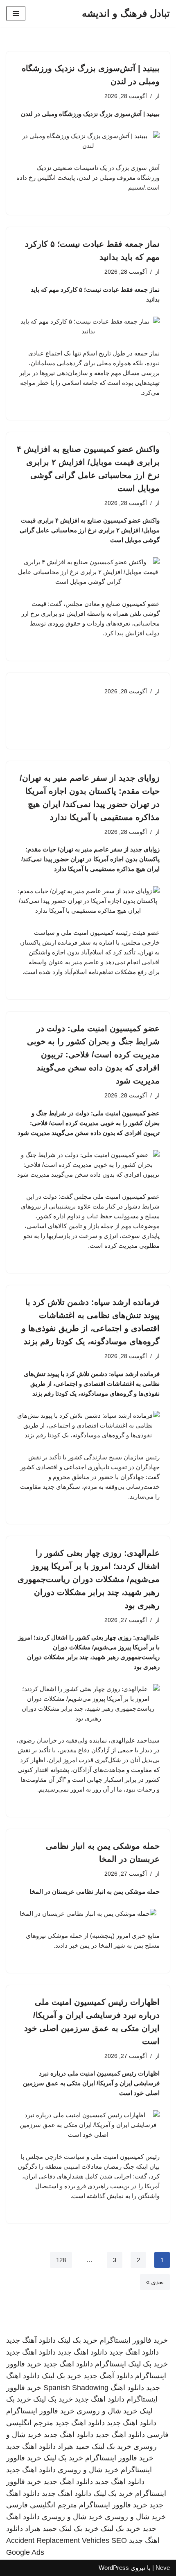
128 (61, 2260)
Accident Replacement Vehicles (58, 2540)
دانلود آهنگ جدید (31, 2340)
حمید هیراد (74, 2446)
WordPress (114, 2568)
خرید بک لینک (78, 2340)
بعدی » (155, 2282)
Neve (163, 2568)
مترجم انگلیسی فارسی (42, 2505)
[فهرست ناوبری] (16, 13)
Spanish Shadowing (76, 2388)
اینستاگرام (111, 2364)
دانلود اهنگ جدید (134, 2352)
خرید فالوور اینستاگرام (134, 2340)
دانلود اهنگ (127, 2388)
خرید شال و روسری (107, 2411)
